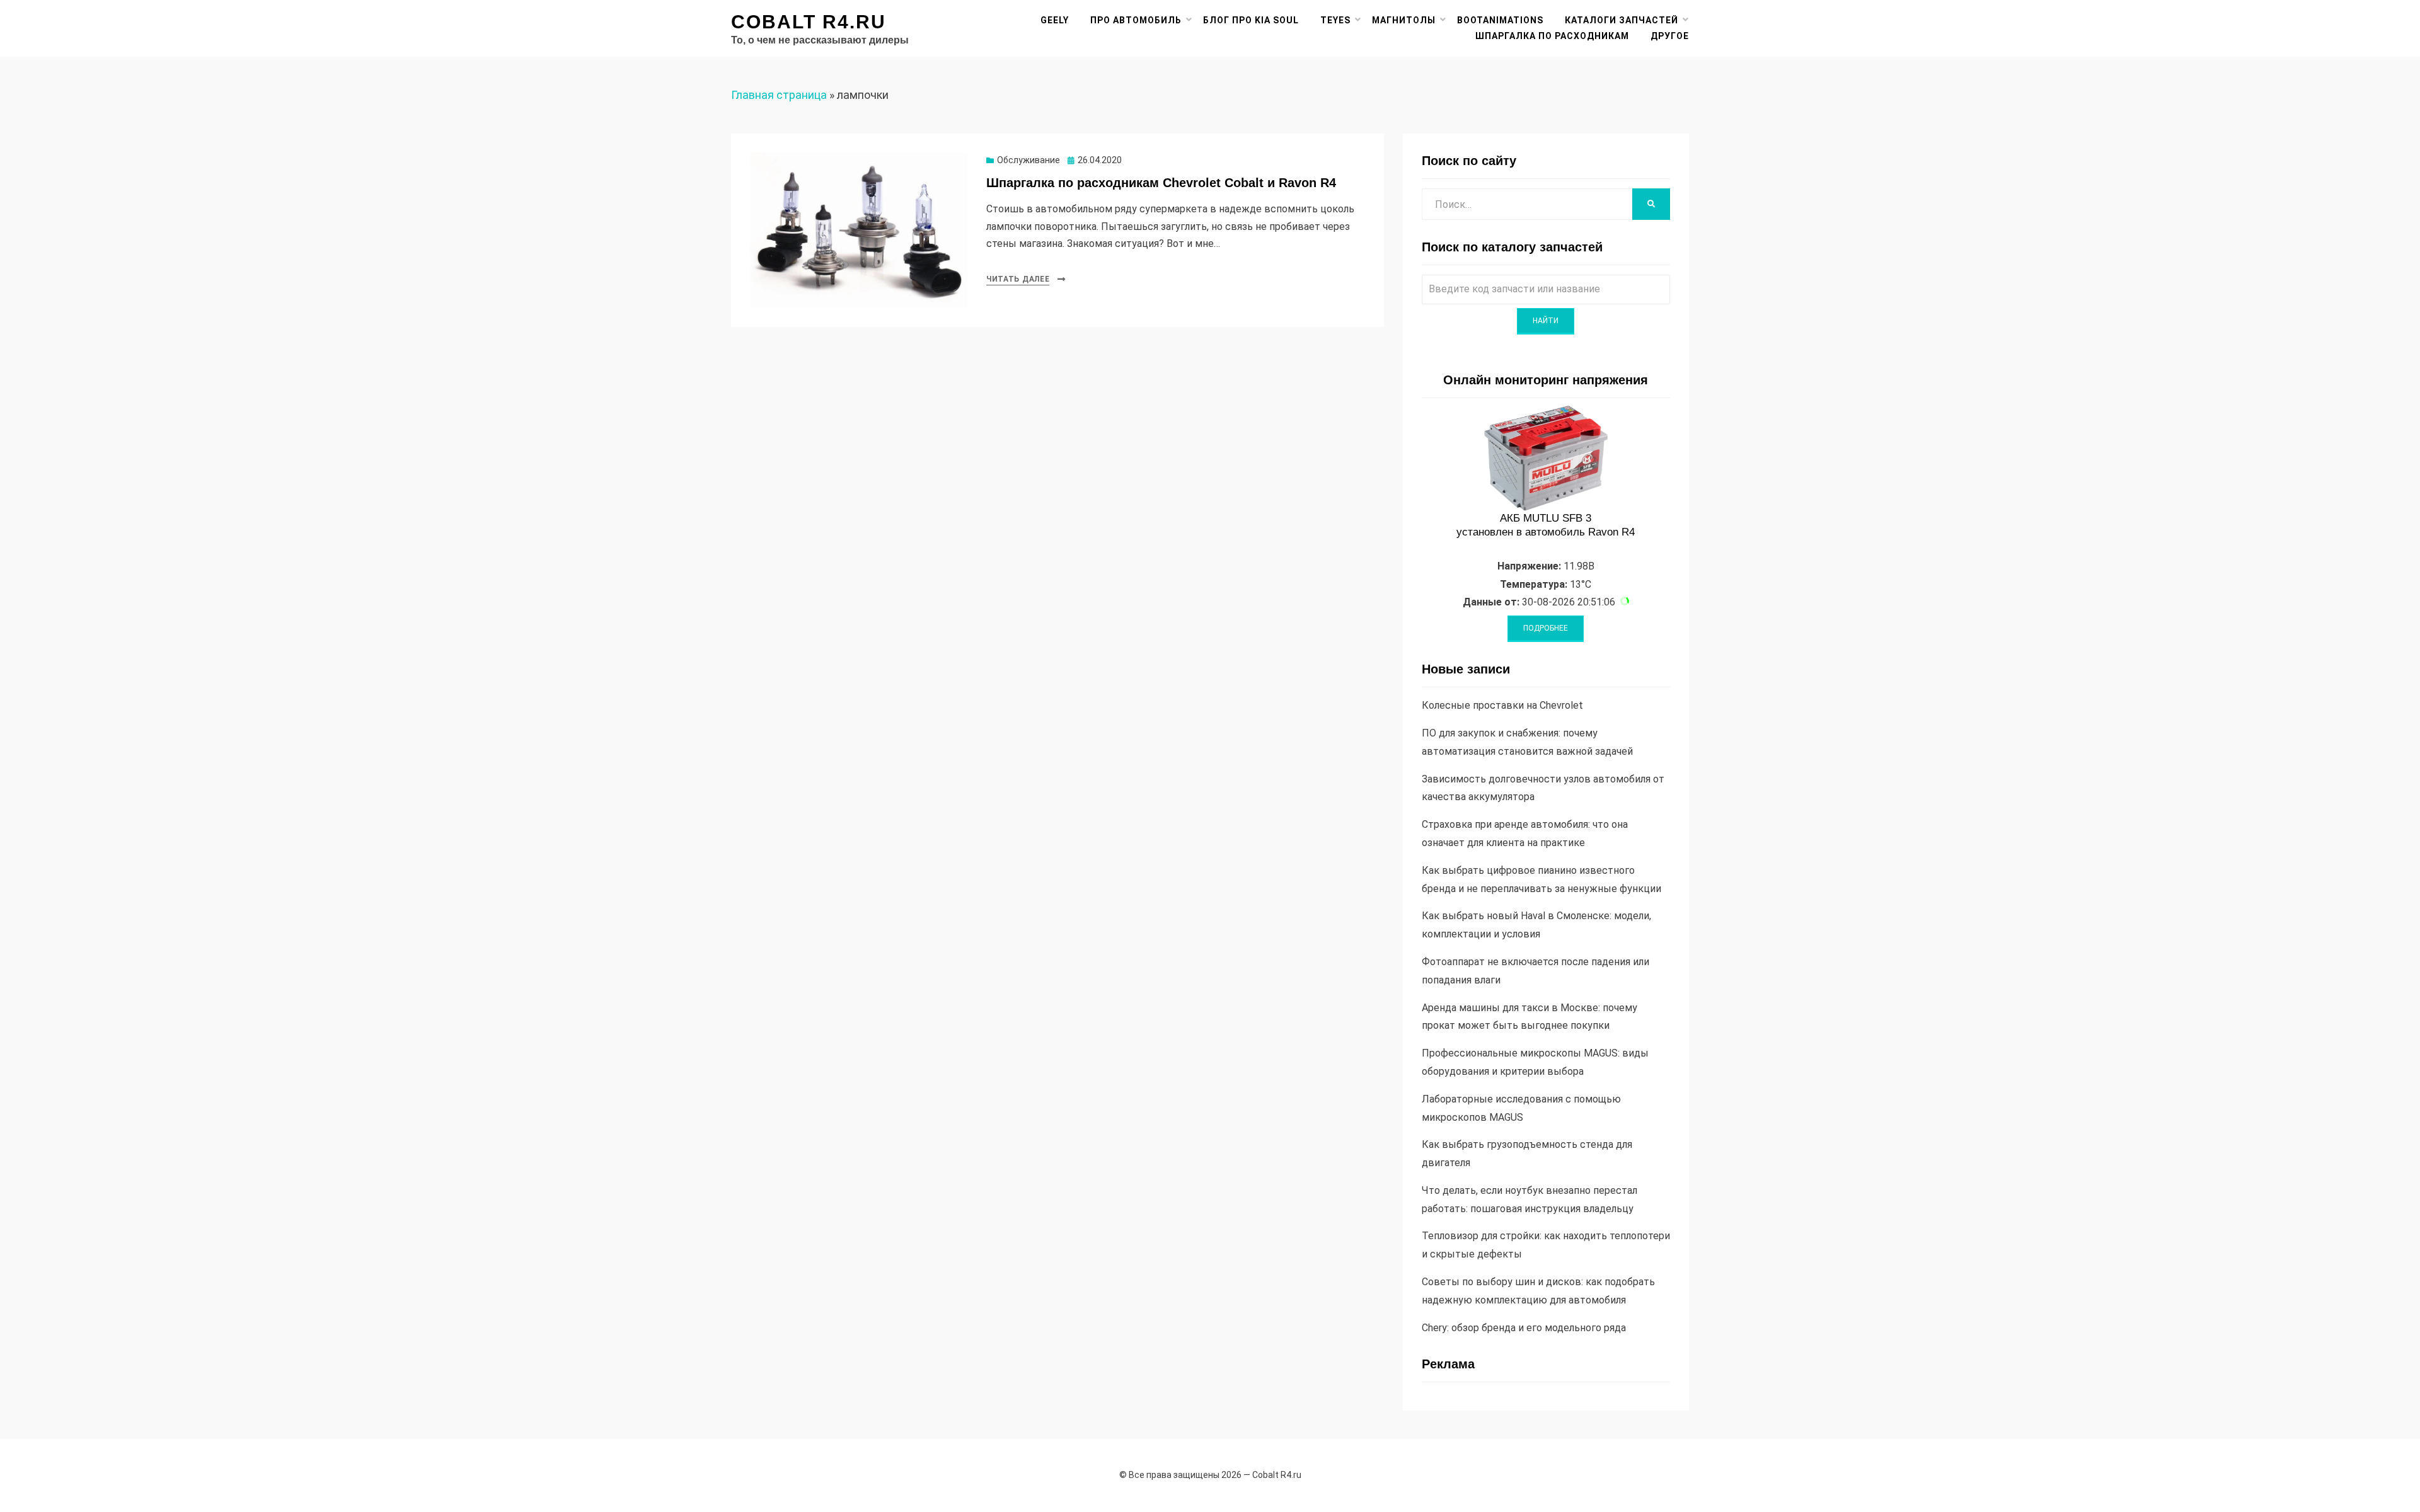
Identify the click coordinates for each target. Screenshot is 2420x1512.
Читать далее (1018, 279)
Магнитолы (1404, 20)
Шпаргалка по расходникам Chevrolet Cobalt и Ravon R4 (1161, 183)
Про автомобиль (1136, 20)
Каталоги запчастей (1622, 20)
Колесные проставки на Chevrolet (1502, 705)
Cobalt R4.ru (809, 22)
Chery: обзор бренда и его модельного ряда (1524, 1328)
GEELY (1055, 20)
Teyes (1335, 20)
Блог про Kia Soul (1251, 20)
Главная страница (779, 95)
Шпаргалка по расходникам (1552, 36)
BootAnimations (1500, 20)
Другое (1670, 36)
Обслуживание (1028, 160)
